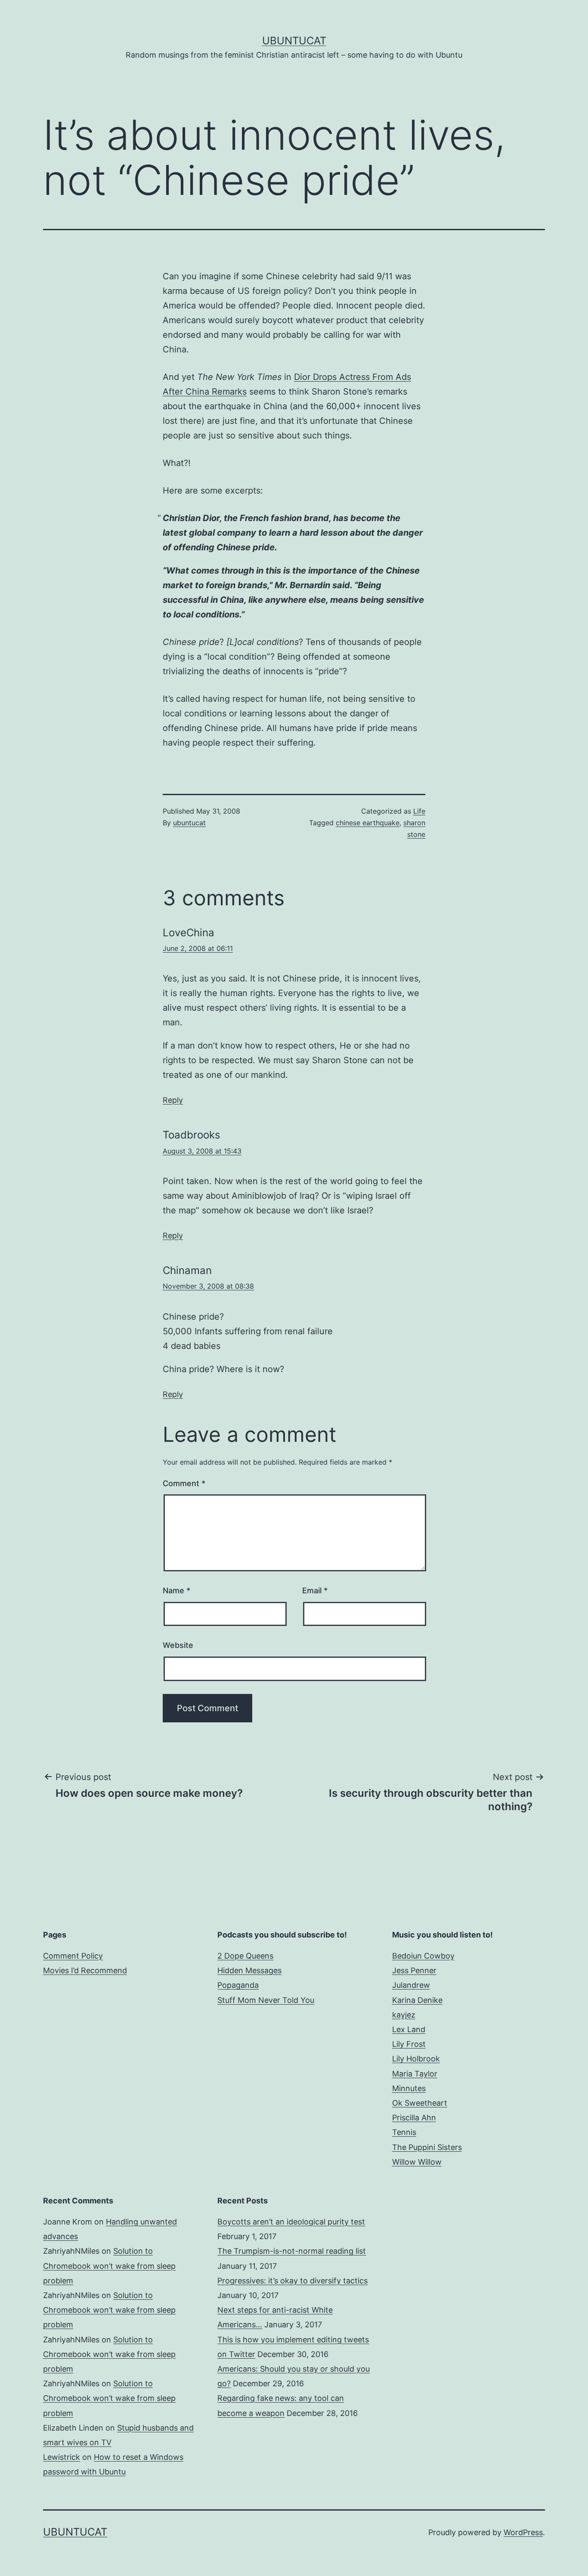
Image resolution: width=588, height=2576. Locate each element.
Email (315, 1590)
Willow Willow (417, 2162)
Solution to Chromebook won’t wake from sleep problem (109, 2266)
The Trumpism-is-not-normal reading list (292, 2251)
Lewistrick (62, 2457)
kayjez (404, 2015)
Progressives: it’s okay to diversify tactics (292, 2281)
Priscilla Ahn (414, 2118)
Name (176, 1590)
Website (178, 1645)
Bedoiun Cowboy (423, 1956)
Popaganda (238, 1985)
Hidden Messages (249, 1970)
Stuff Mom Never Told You (266, 2000)
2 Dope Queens (245, 1956)
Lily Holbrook (416, 2059)
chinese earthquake (368, 823)
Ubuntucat (294, 41)
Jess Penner (414, 1970)
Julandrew (411, 1985)
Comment (184, 1483)
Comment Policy (73, 1956)
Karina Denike (417, 2000)
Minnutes (409, 2088)
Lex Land (409, 2029)
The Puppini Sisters (427, 2147)
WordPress (523, 2532)
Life (419, 811)
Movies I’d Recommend (85, 1970)
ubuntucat (189, 823)
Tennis (404, 2132)
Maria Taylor (415, 2074)
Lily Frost (409, 2044)
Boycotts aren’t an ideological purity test (291, 2222)
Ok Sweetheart (420, 2103)
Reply (173, 1100)
